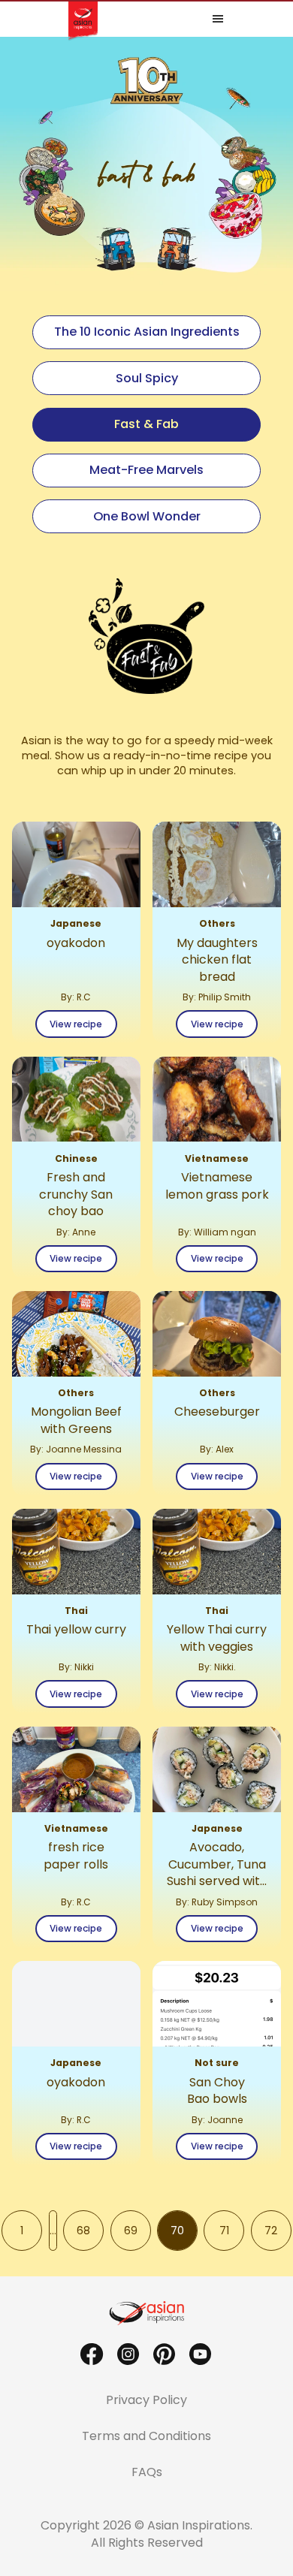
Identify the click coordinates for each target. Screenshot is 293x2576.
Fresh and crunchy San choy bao (76, 1194)
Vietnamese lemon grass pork (217, 1186)
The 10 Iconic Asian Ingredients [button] (147, 332)
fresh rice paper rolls (76, 1856)
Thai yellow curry (76, 1630)
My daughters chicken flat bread (217, 960)
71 (231, 2233)
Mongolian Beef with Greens (76, 1420)
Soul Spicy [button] (147, 378)
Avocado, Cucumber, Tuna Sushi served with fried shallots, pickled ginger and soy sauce (217, 1864)
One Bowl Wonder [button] (147, 516)
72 (278, 2233)
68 (90, 2233)
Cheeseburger (217, 1412)
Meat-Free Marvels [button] (146, 470)
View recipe (76, 1024)
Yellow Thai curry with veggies (217, 1638)
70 (184, 2233)
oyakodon (76, 943)
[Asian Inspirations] (146, 2313)
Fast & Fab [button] (146, 424)
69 (137, 2233)
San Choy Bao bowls (217, 2091)
